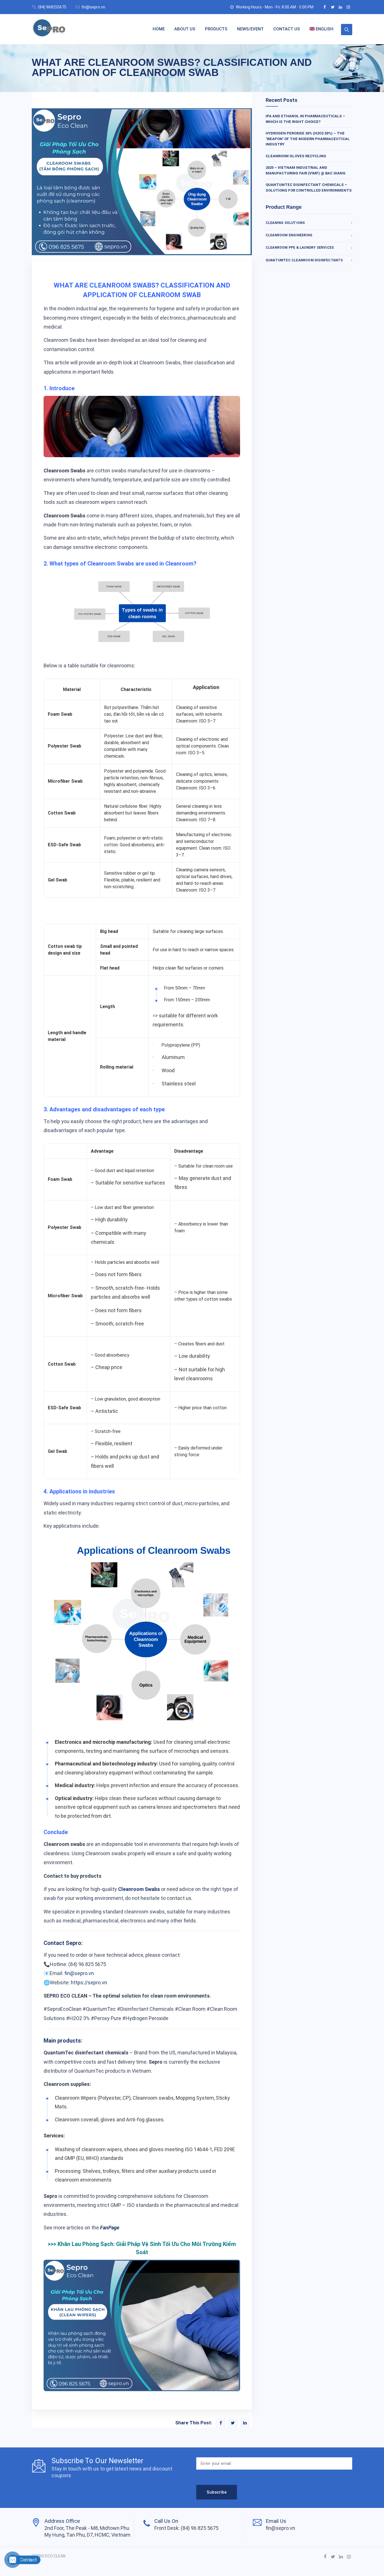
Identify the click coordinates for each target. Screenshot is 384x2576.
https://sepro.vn (89, 1983)
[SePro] (49, 29)
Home (159, 29)
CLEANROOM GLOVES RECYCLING (296, 156)
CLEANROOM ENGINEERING (289, 235)
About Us (185, 29)
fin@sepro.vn (93, 7)
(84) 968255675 (52, 7)
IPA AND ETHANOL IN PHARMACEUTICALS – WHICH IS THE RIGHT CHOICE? (305, 119)
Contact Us (287, 29)
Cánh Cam (80, 2563)
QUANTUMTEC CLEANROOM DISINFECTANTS (304, 260)
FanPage (110, 2228)
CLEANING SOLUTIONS (285, 223)
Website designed (48, 2563)
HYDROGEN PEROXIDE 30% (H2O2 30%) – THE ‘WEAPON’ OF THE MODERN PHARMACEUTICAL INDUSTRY (308, 139)
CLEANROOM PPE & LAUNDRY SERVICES (300, 248)
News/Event (250, 29)
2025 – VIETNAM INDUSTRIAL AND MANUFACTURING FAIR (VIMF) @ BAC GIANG (306, 170)
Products (216, 29)
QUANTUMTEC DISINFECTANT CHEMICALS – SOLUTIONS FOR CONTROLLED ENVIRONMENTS (309, 188)
